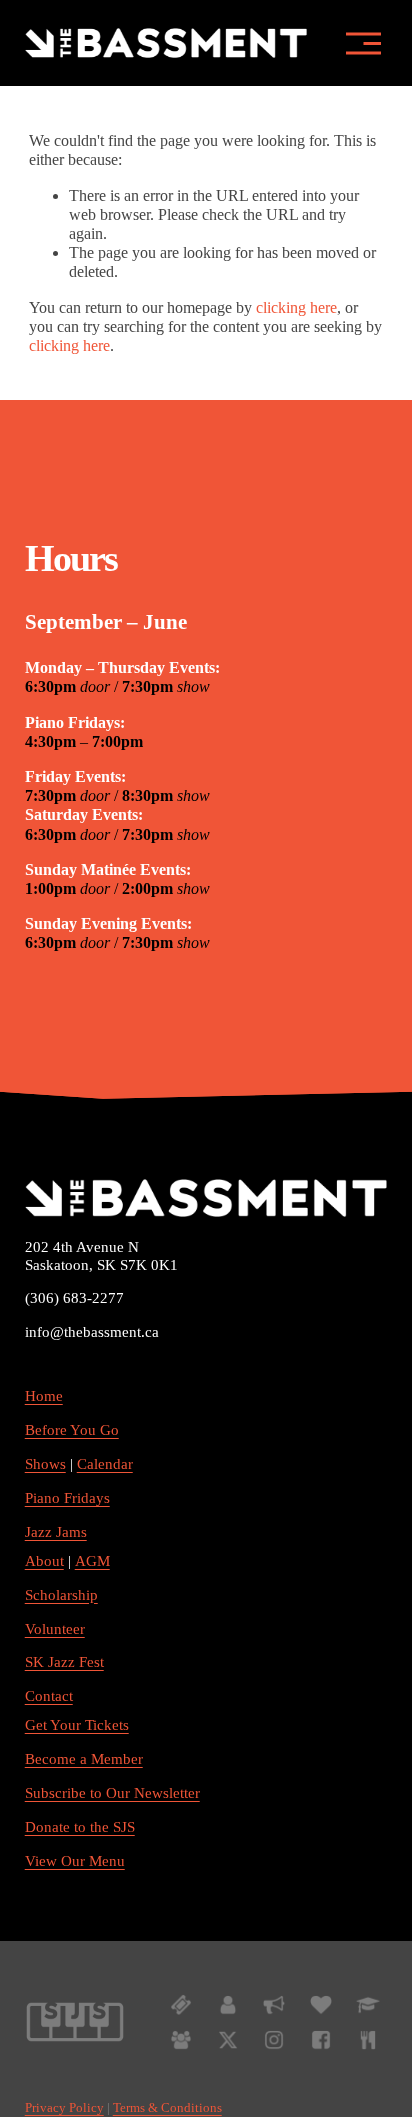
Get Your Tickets (77, 1725)
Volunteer (55, 1629)
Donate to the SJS (80, 1827)
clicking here (296, 307)
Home (44, 1396)
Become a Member (84, 1759)
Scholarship (61, 1595)
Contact (49, 1696)
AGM (92, 1561)
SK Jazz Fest (64, 1662)
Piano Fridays (67, 1498)
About (44, 1561)
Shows (45, 1464)
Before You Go (72, 1430)
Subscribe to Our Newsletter (112, 1793)
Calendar (105, 1464)
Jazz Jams (56, 1532)
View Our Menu (75, 1861)
